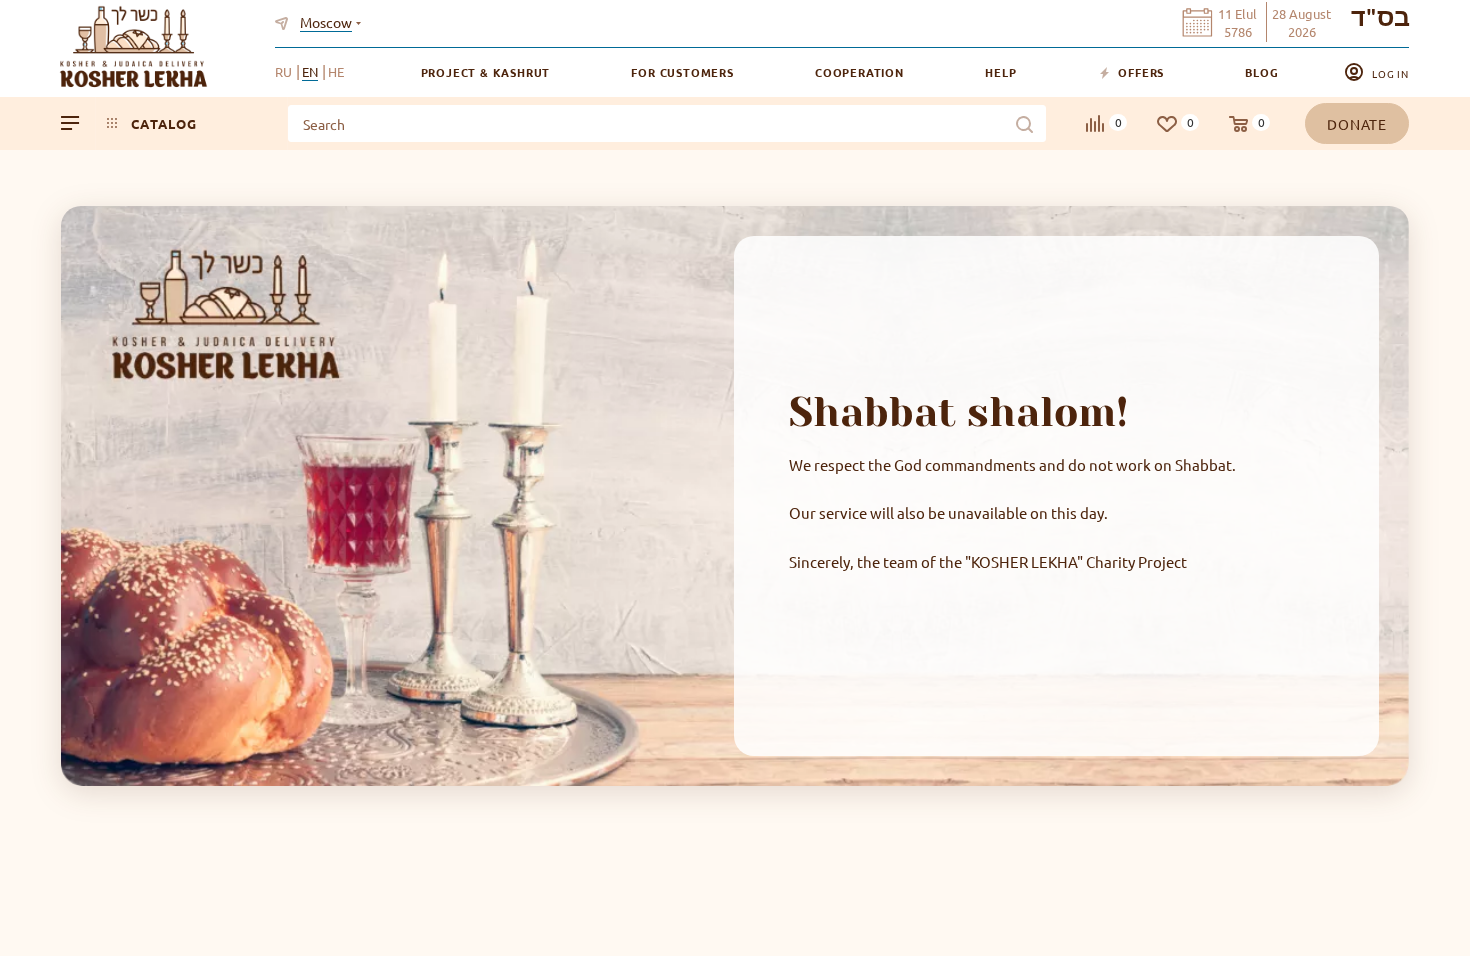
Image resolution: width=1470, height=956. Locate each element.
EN (310, 71)
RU (283, 71)
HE (336, 71)
